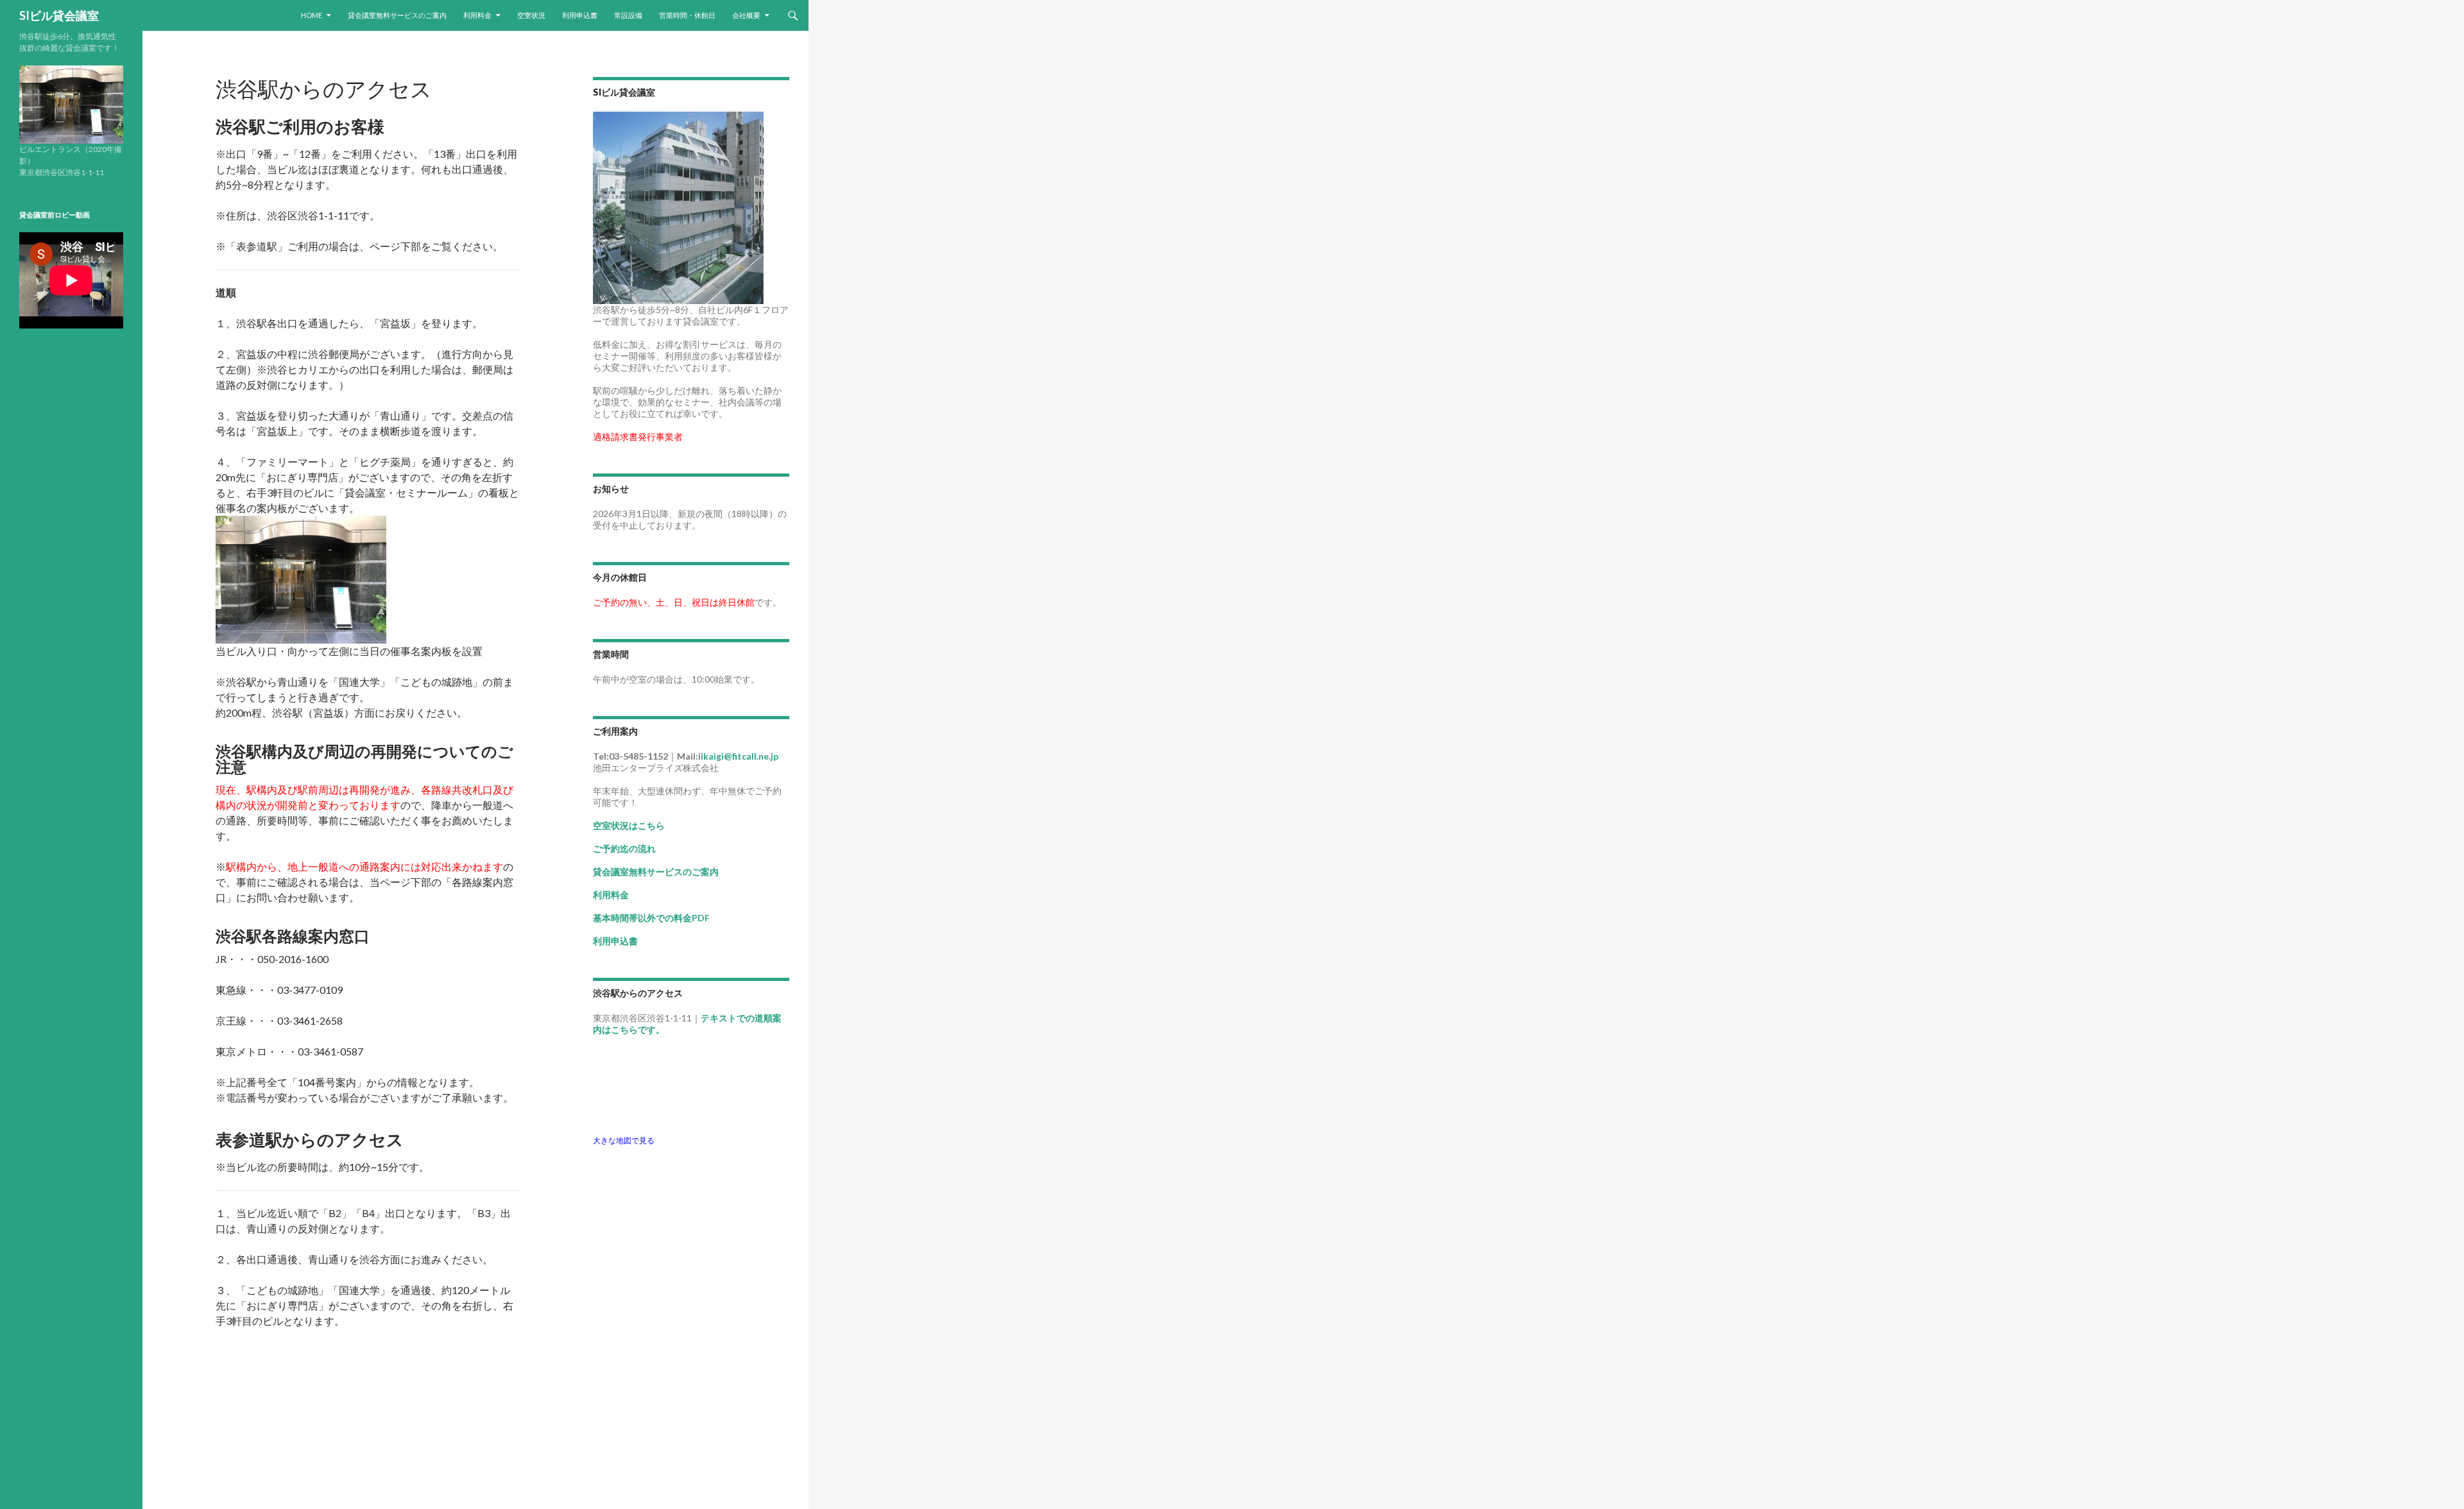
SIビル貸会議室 (59, 15)
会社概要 (746, 15)
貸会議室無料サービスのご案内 (397, 15)
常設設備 (628, 15)
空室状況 (531, 15)
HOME (312, 15)
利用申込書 (580, 15)
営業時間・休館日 (687, 15)
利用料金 (477, 15)
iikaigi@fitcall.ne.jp (738, 756)
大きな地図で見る (624, 1140)
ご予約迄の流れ (624, 848)
